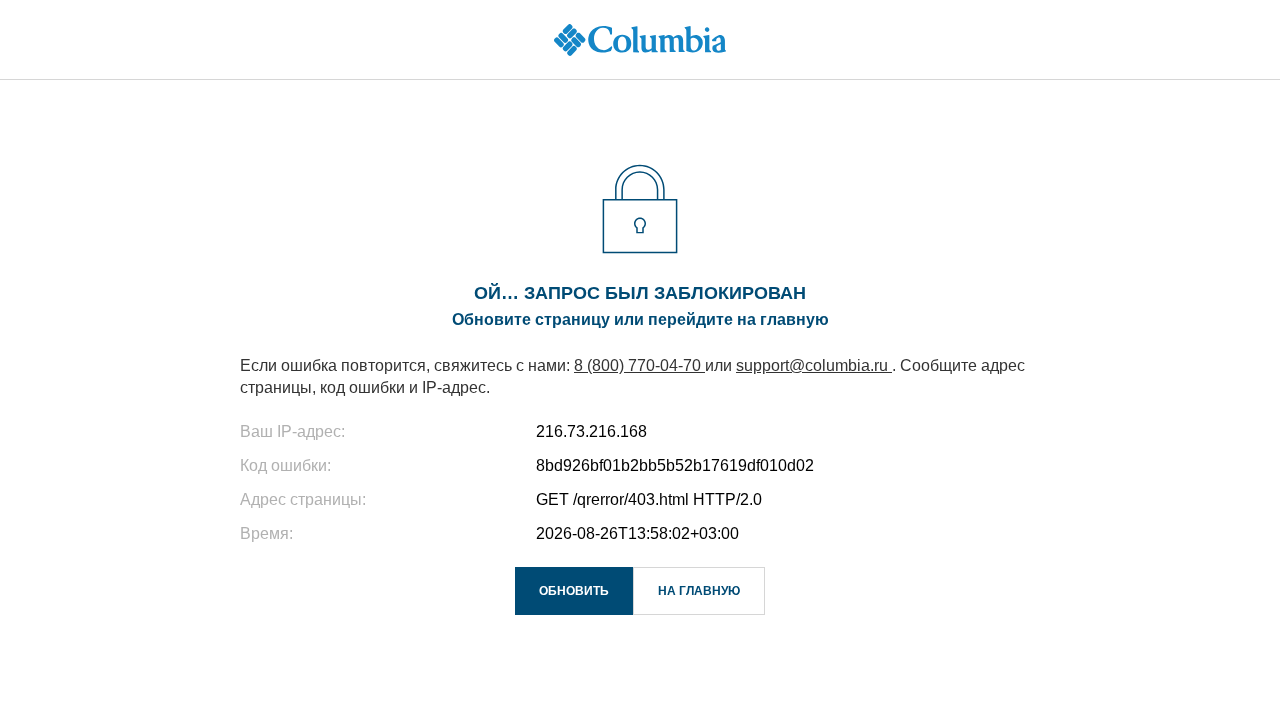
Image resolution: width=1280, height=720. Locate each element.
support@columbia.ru (814, 365)
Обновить (574, 591)
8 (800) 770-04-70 (639, 365)
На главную (699, 591)
